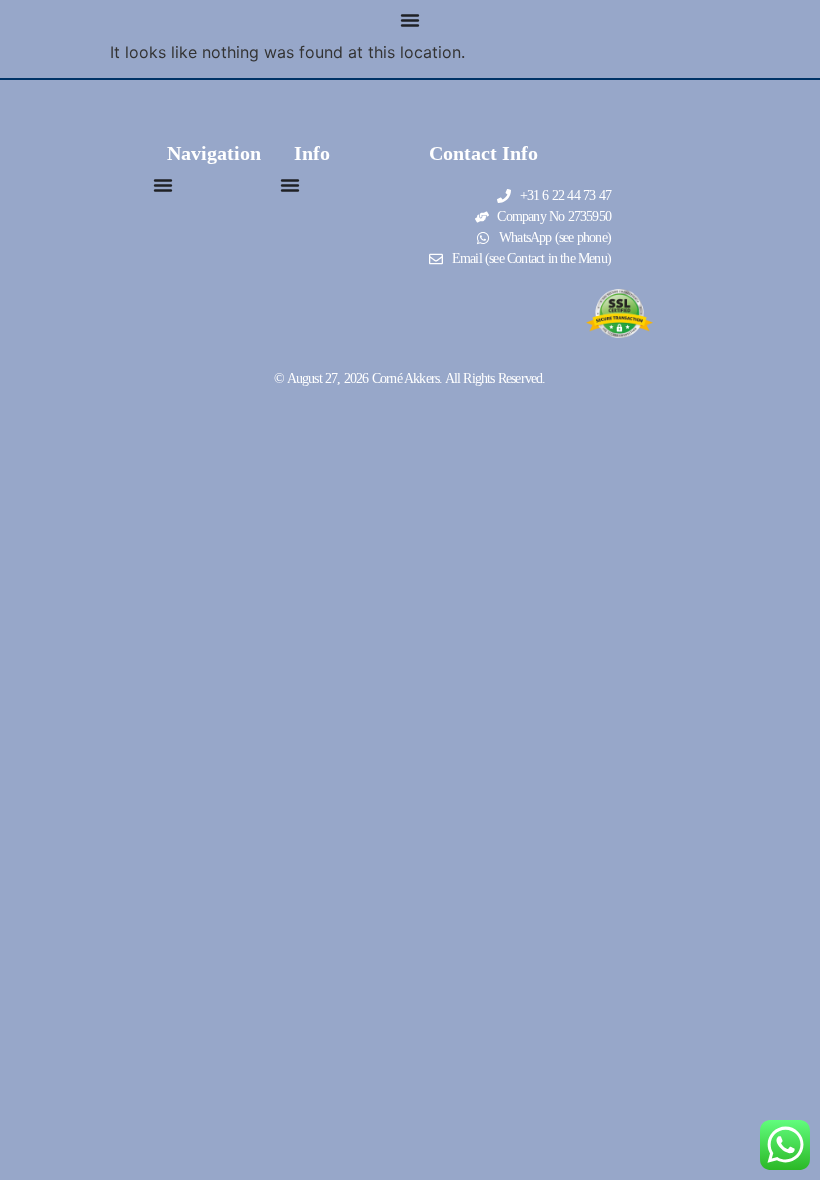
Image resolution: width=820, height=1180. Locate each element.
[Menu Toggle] (410, 20)
